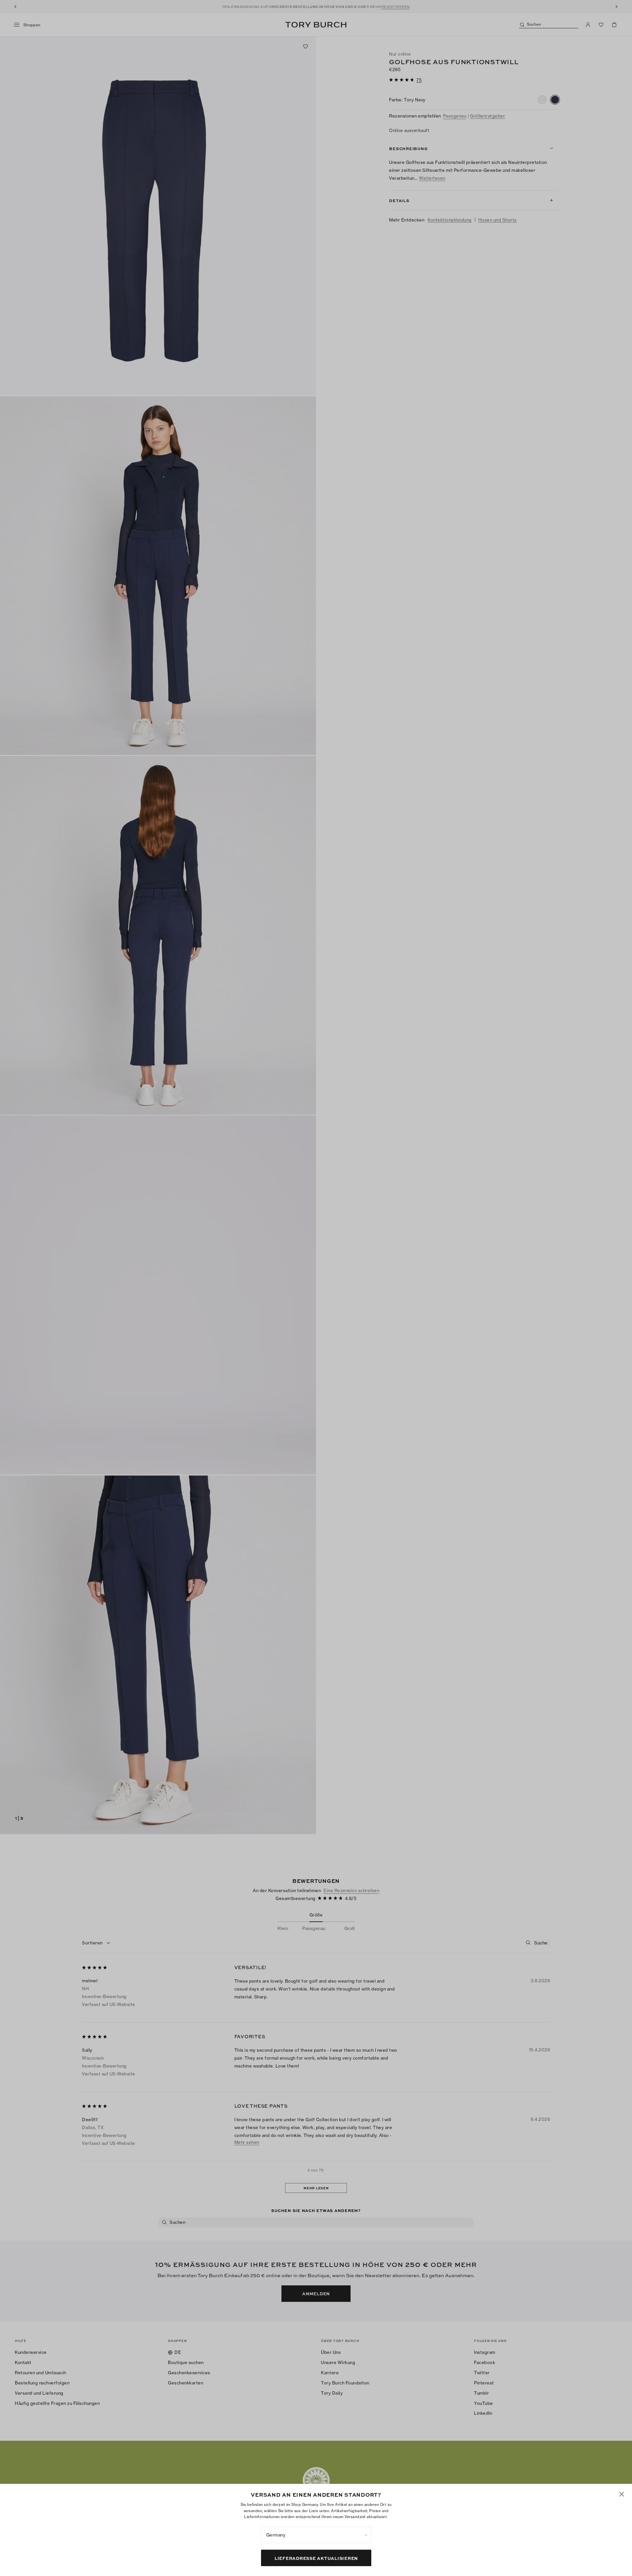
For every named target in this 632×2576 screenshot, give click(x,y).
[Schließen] (622, 2494)
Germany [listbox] (276, 2535)
